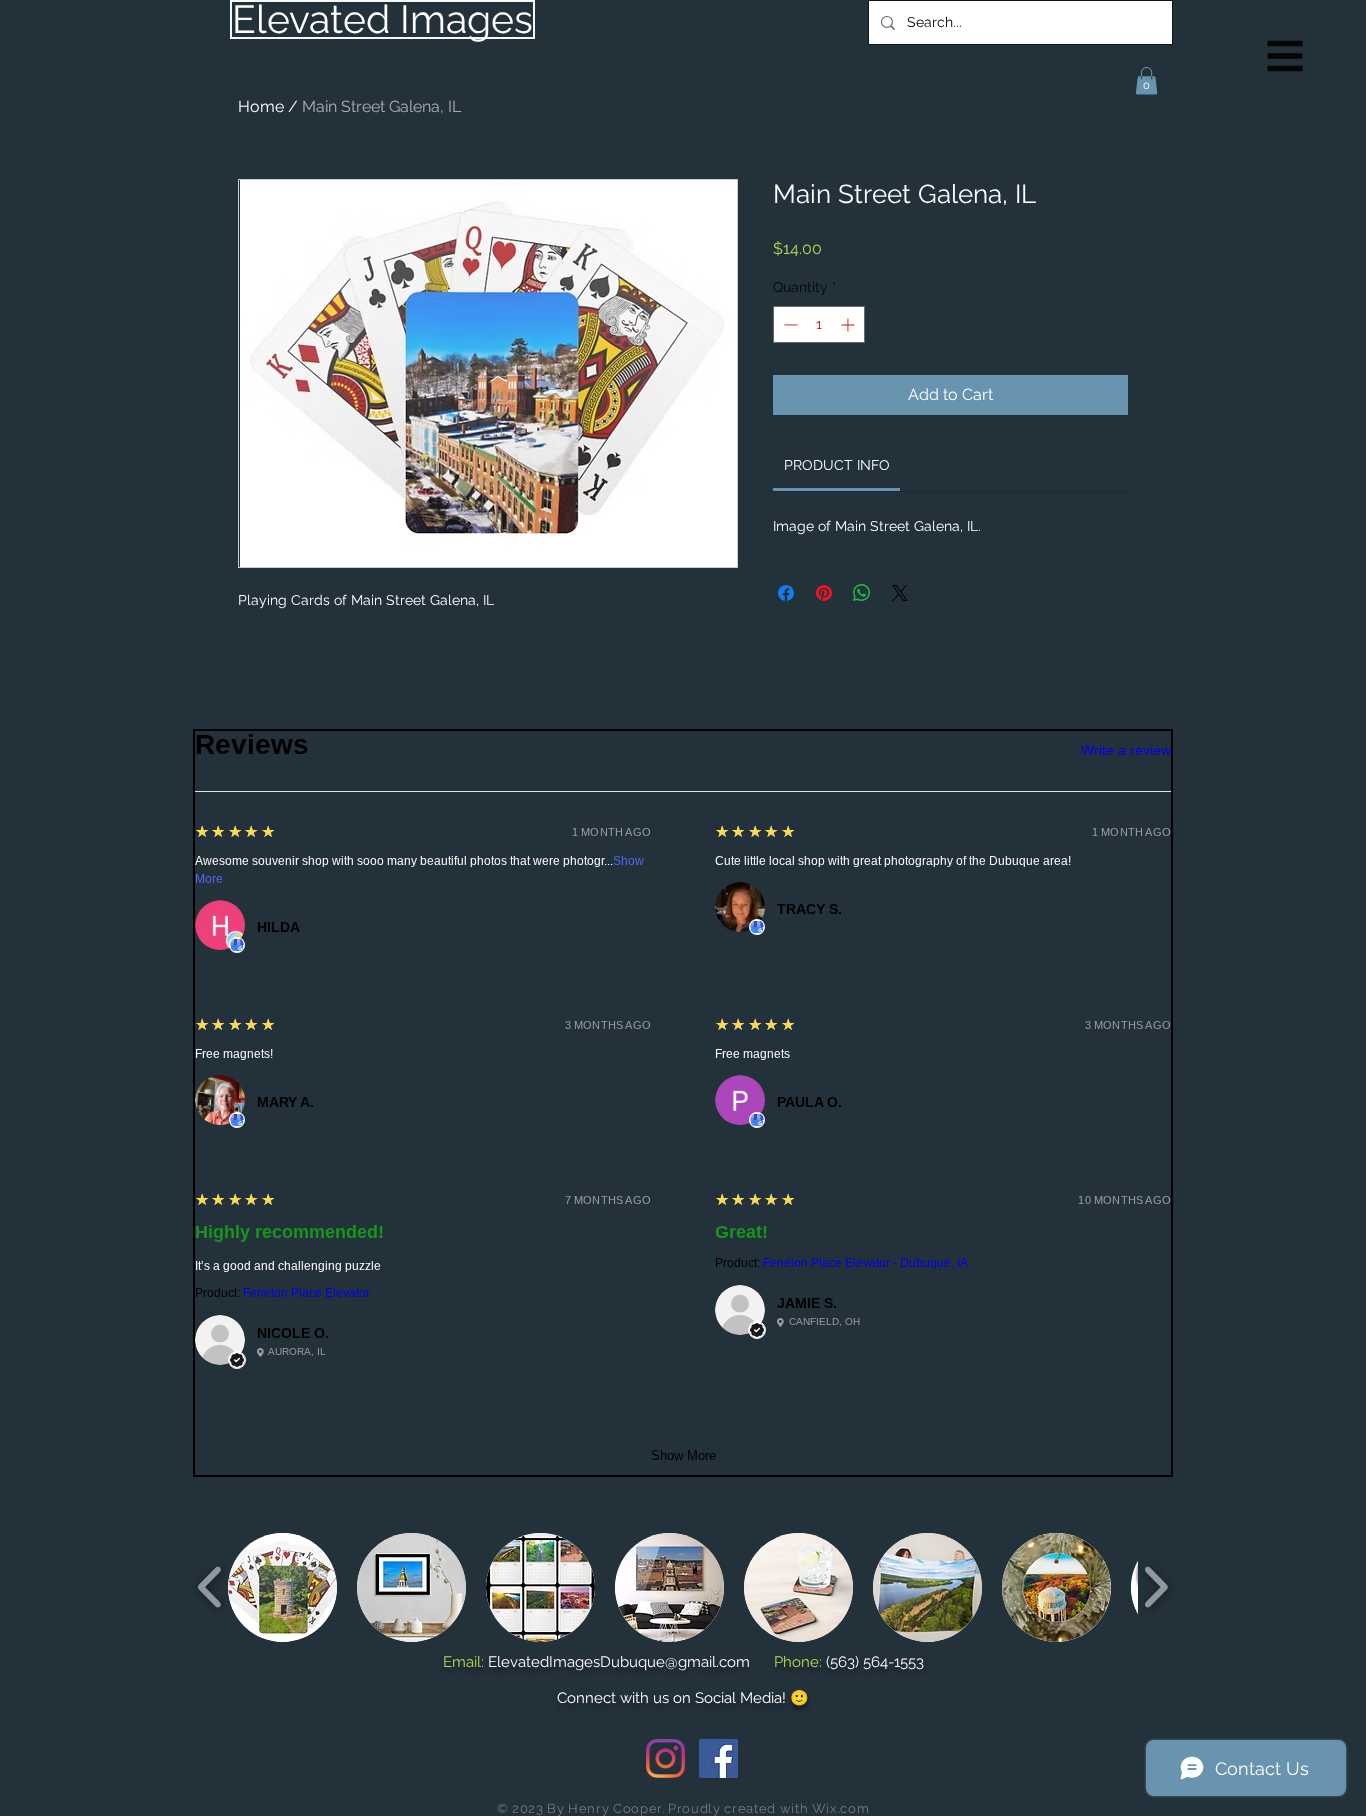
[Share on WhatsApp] (862, 593)
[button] (1285, 56)
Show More (683, 1455)
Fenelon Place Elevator (306, 1293)
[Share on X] (900, 593)
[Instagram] (665, 1758)
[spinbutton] (819, 324)
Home (261, 106)
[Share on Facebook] (786, 593)
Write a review (1126, 750)
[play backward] (210, 1586)
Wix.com (841, 1808)
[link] (837, 465)
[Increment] (849, 324)
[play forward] (1155, 1586)
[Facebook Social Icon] (718, 1758)
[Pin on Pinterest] (824, 593)
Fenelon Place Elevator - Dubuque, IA (865, 1263)
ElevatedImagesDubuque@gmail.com (619, 1662)
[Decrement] (788, 324)
